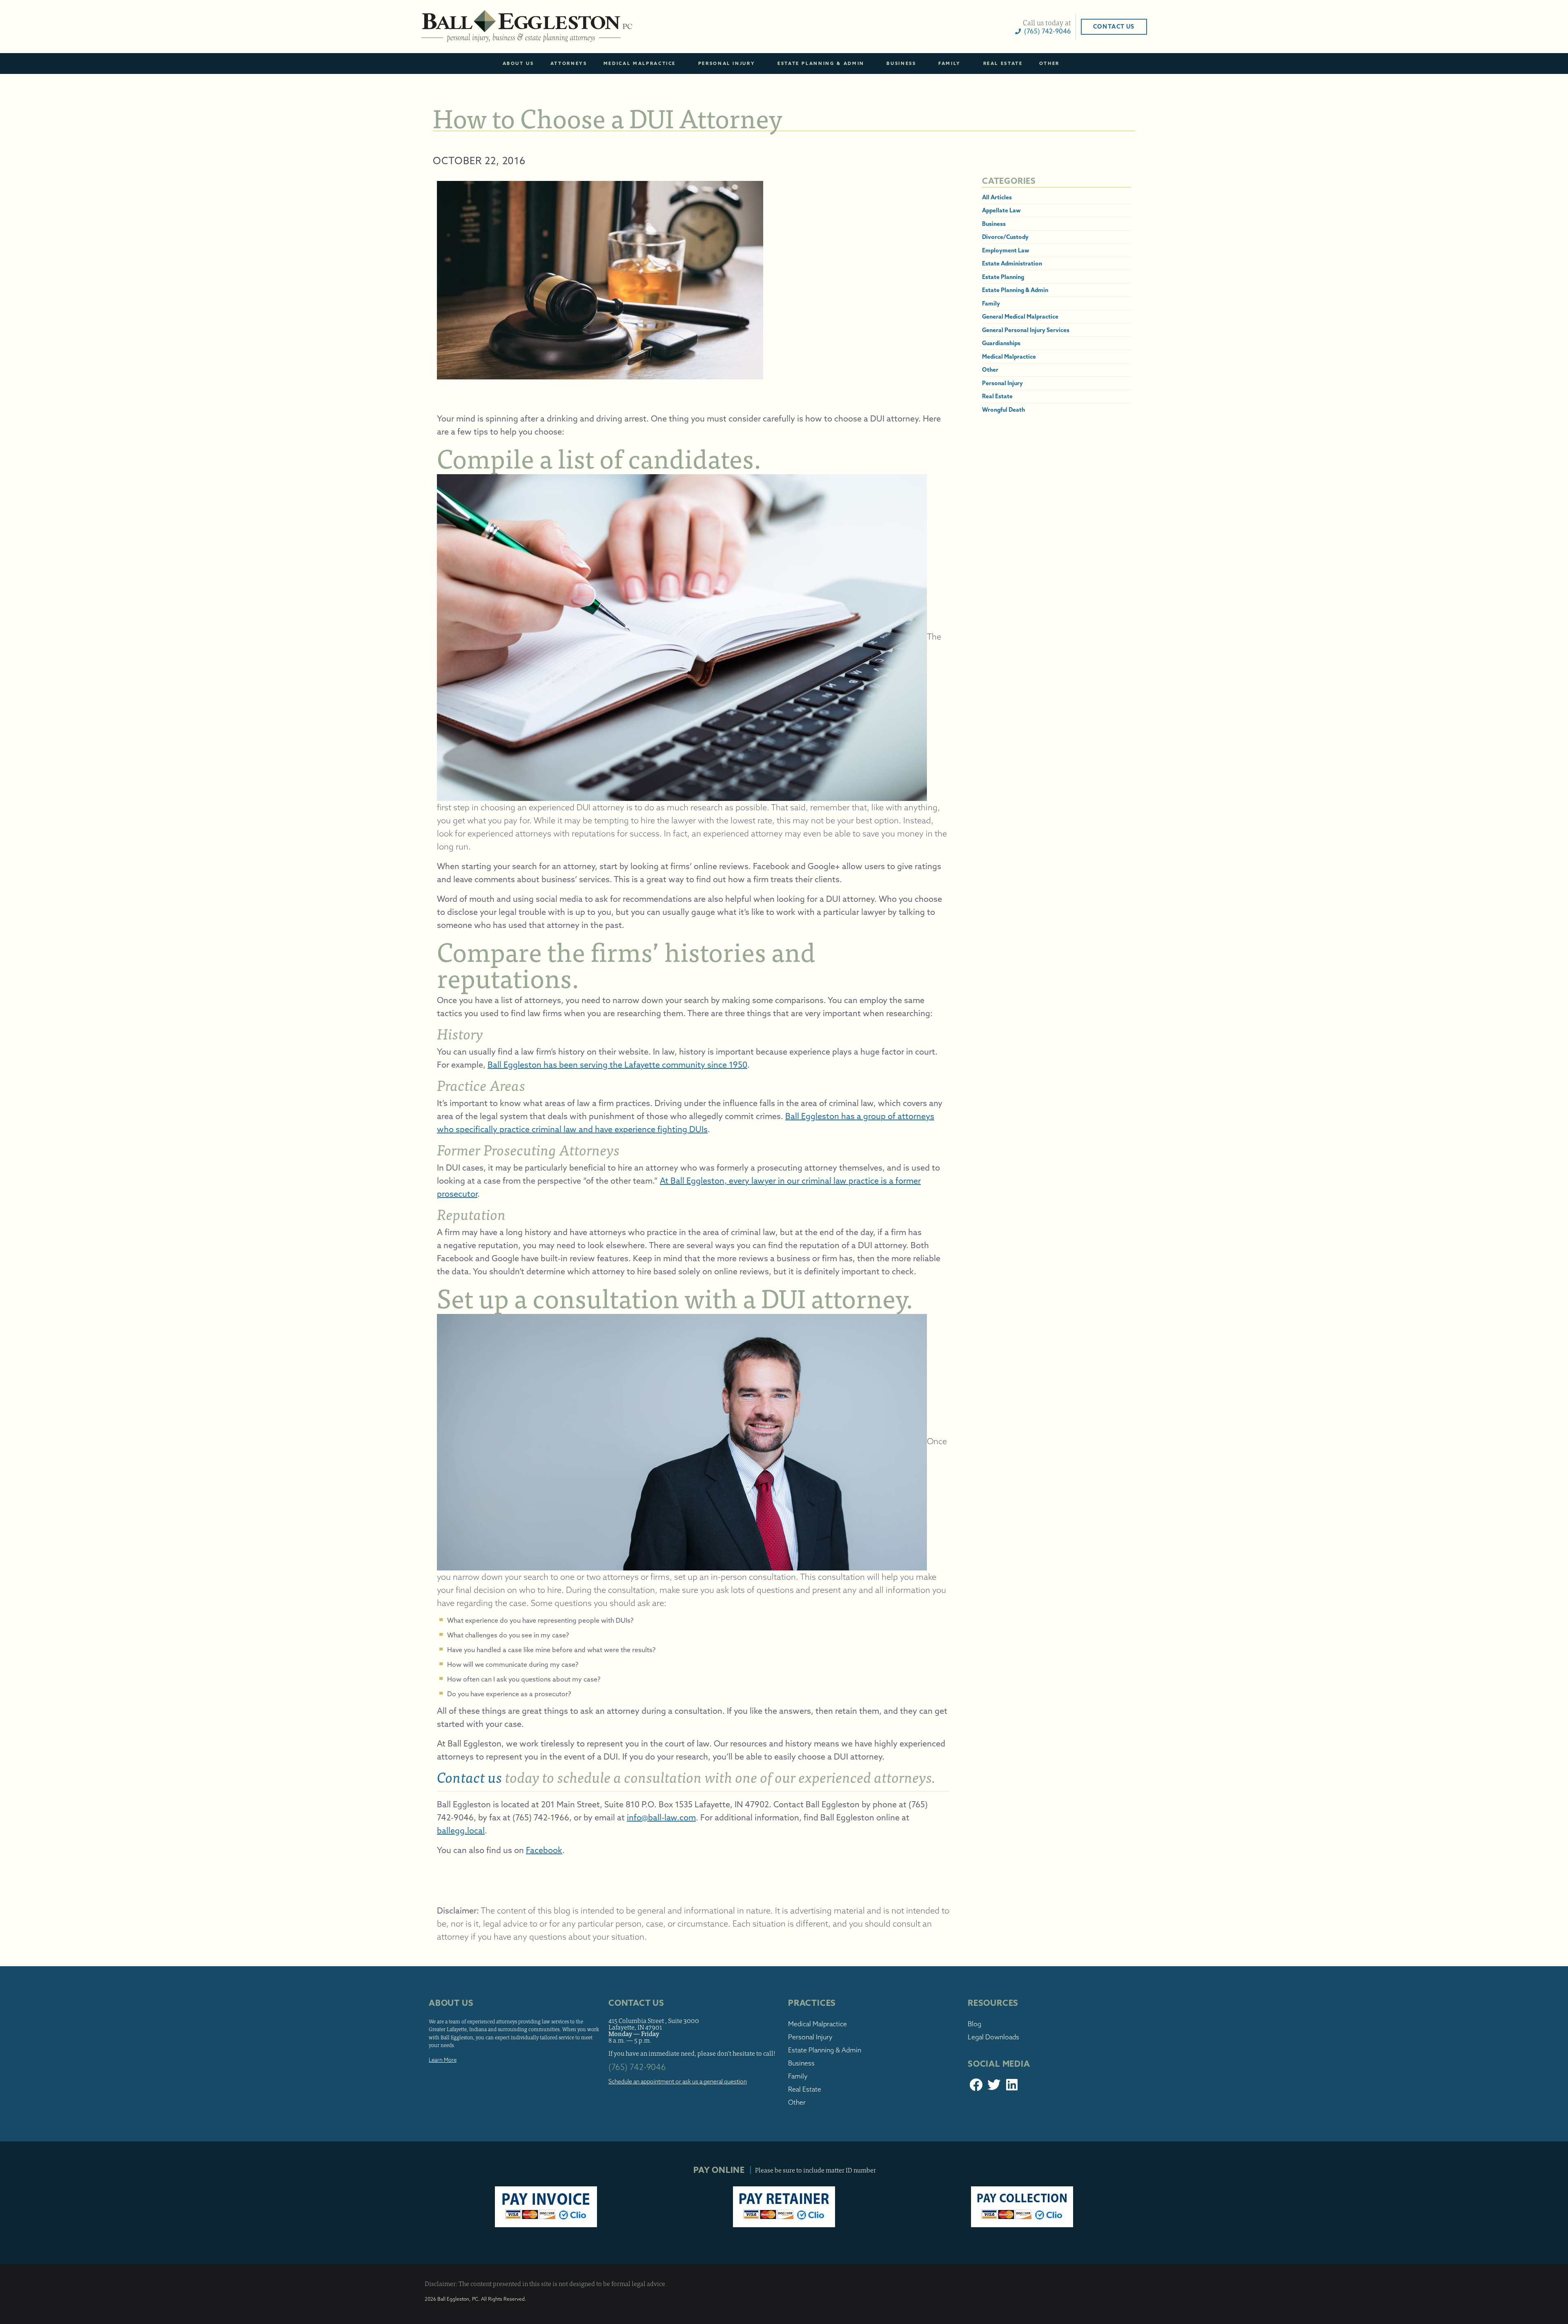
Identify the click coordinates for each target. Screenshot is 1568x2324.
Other (1049, 63)
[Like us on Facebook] (976, 2087)
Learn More (443, 2060)
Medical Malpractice (640, 63)
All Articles (997, 197)
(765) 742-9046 (1046, 31)
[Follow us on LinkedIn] (1012, 2087)
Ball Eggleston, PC (527, 27)
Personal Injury (727, 63)
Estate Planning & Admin (821, 63)
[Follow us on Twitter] (994, 2087)
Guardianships (1001, 343)
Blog (974, 2024)
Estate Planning (1003, 277)
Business (901, 63)
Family (950, 63)
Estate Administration (1012, 263)
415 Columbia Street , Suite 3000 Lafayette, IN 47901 (654, 2024)
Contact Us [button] (1114, 27)
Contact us (470, 1777)
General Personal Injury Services (1026, 330)
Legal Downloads (993, 2037)
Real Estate (1003, 63)
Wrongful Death (1003, 410)
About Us (518, 63)
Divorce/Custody (1005, 237)
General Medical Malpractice (1020, 317)
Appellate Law (1001, 210)
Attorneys (569, 63)
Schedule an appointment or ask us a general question (678, 2081)
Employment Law (1006, 250)
